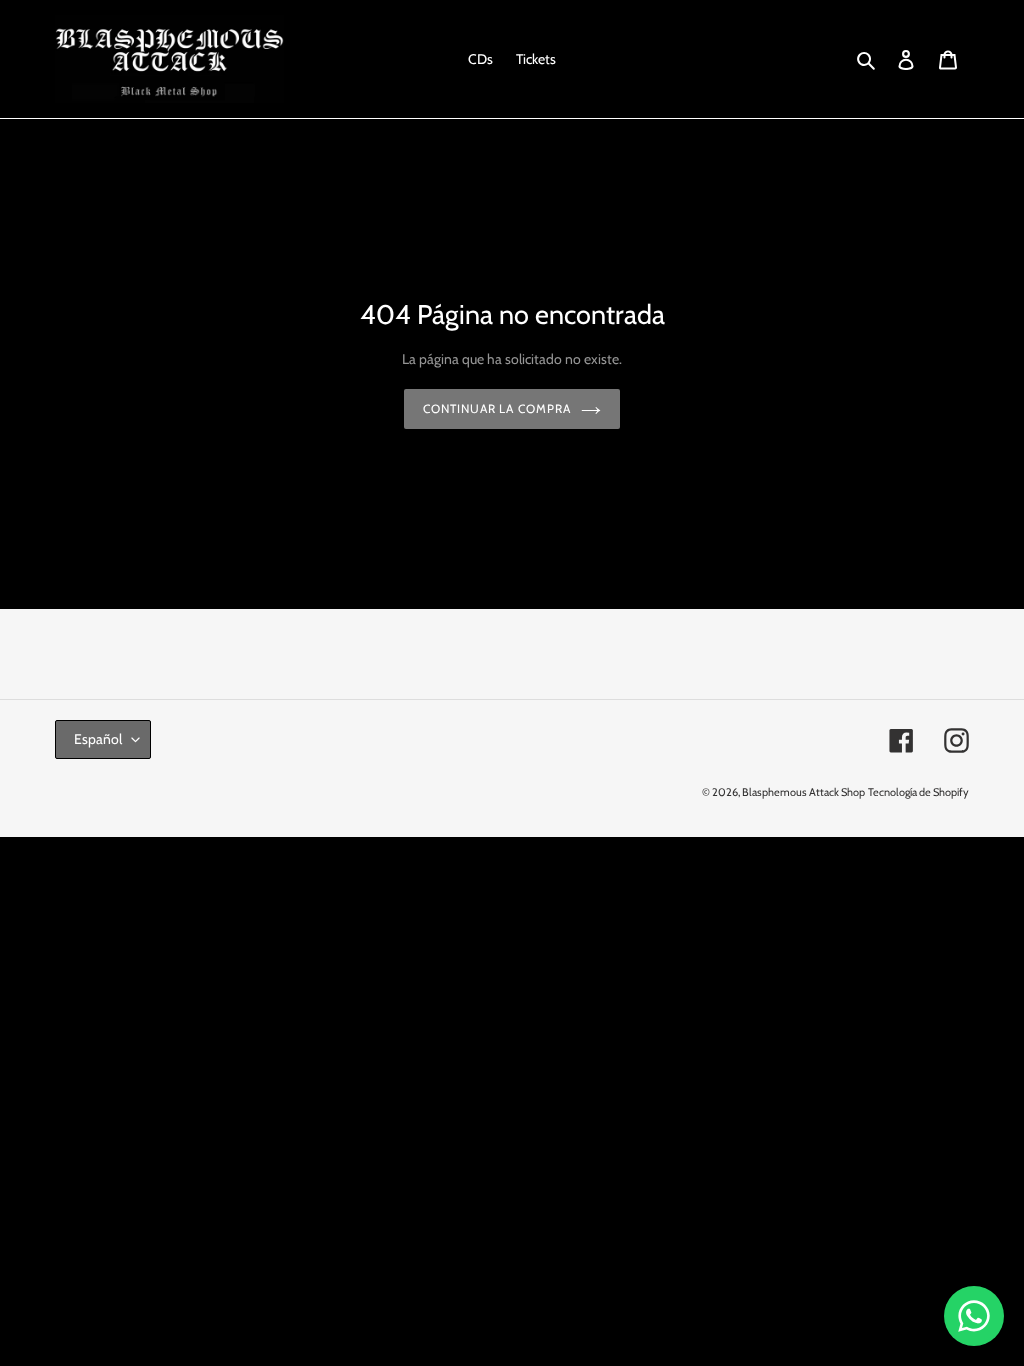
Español (98, 739)
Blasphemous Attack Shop (803, 792)
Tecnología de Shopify (918, 792)
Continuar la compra (497, 408)
